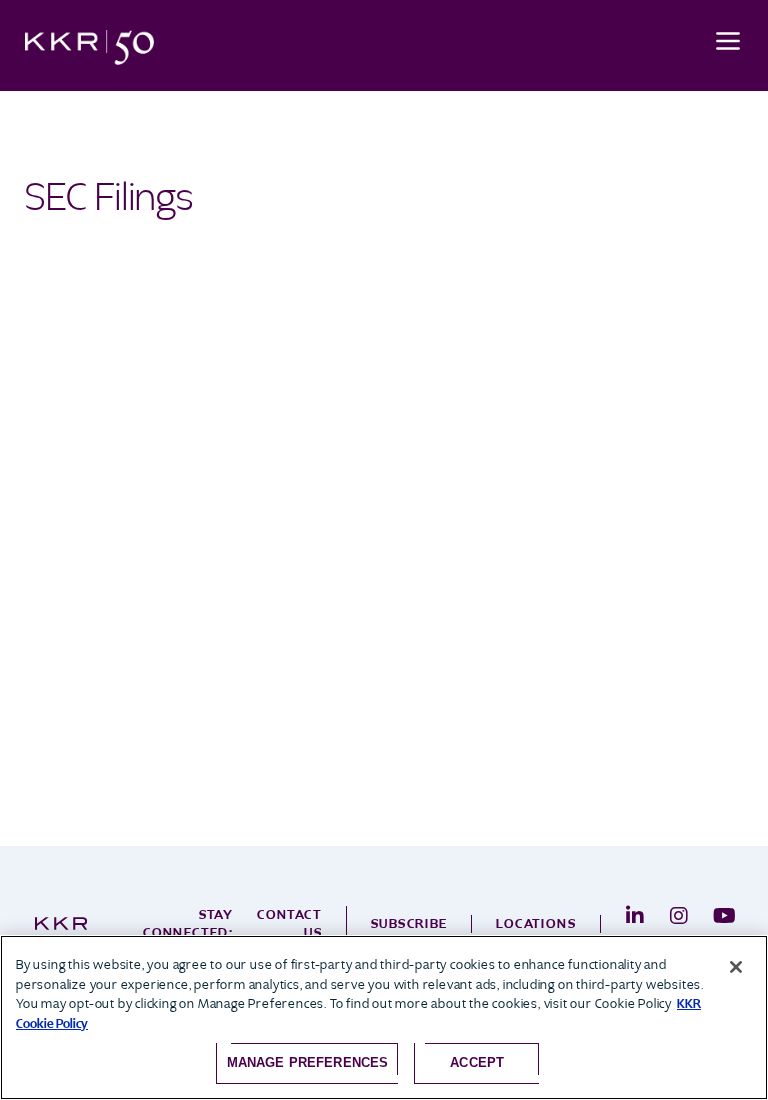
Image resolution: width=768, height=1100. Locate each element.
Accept (477, 1062)
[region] (384, 1017)
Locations (536, 923)
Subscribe (409, 923)
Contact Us (289, 923)
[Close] (736, 967)
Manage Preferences (307, 1062)
